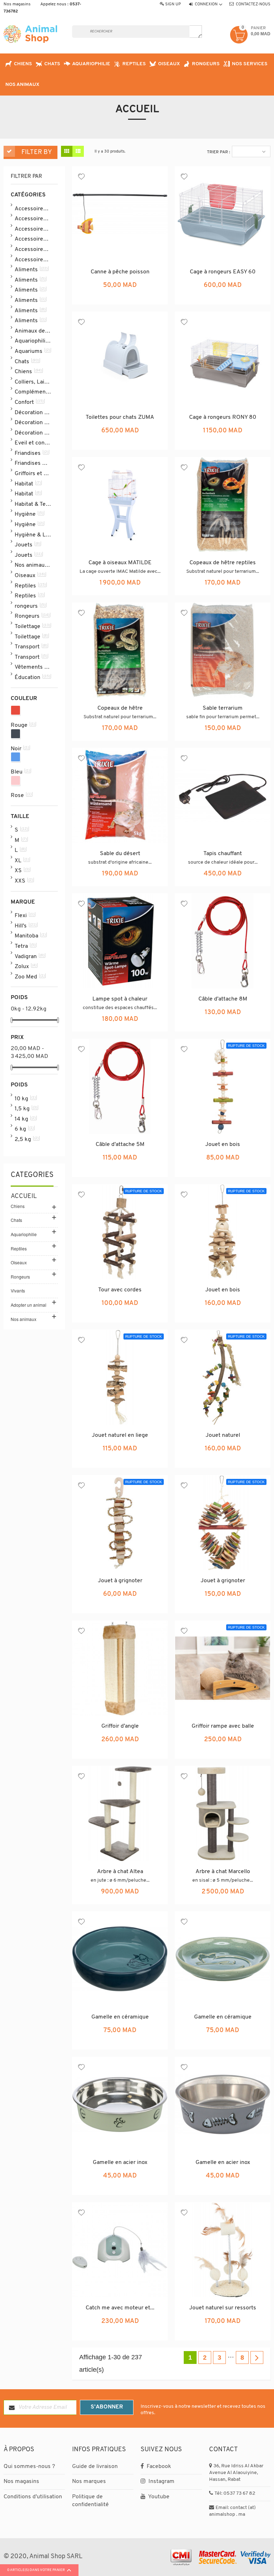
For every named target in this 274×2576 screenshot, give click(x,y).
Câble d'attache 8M (223, 999)
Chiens (28, 371)
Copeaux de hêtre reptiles (223, 563)
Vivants (18, 1290)
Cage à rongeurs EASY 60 (223, 272)
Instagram (161, 2482)
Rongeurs (32, 616)
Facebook (158, 2467)
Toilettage (32, 626)
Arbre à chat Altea (120, 1872)
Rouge (23, 725)
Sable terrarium (223, 708)
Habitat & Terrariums (33, 504)
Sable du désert (120, 854)
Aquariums (32, 351)
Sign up (173, 4)
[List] (78, 151)
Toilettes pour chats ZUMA (120, 417)
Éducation (32, 677)
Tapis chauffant (223, 854)
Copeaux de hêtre (120, 708)
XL (22, 860)
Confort (29, 402)
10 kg (25, 1099)
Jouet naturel (223, 1435)
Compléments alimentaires (33, 392)
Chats (27, 361)
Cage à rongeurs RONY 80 (223, 417)
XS (22, 870)
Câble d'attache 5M (120, 1145)
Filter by (37, 153)
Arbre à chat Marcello (223, 1872)
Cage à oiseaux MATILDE (120, 563)
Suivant (257, 2358)
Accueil (24, 1197)
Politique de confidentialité (90, 2501)
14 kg (25, 1119)
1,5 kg (26, 1109)
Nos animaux (33, 565)
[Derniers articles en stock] (120, 1898)
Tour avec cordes (120, 1290)
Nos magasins (17, 4)
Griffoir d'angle (120, 1726)
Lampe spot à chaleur (120, 999)
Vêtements (33, 667)
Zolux (26, 966)
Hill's (26, 926)
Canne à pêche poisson (120, 272)
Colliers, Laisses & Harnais (33, 382)
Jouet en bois (223, 1145)
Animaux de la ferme (33, 331)
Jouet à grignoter (120, 1581)
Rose (21, 795)
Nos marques (89, 2482)
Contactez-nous (253, 4)
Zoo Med (30, 977)
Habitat (28, 484)
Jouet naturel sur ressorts (223, 2308)
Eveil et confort (33, 443)
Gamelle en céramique (120, 2017)
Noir (20, 749)
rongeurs (30, 606)
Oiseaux (30, 575)
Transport (31, 647)
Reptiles (30, 586)
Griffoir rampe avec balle (223, 1726)
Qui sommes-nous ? (29, 2467)
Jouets (27, 545)
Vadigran (29, 956)
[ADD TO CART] (137, 298)
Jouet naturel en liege (120, 1435)
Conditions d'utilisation (33, 2497)
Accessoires (33, 209)
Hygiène (29, 514)
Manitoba (30, 936)
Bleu (20, 772)
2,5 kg (27, 1139)
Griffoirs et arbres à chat (33, 473)
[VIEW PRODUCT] (223, 1170)
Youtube (158, 2497)
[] (196, 32)
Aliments (31, 269)
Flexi (24, 915)
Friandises (31, 453)
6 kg (24, 1129)
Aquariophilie (33, 341)
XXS (24, 881)
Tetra (25, 946)
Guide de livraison (95, 2467)
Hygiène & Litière (33, 535)
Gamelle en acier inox (120, 2163)
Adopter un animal (29, 1305)
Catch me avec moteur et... (120, 2308)
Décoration (32, 412)
